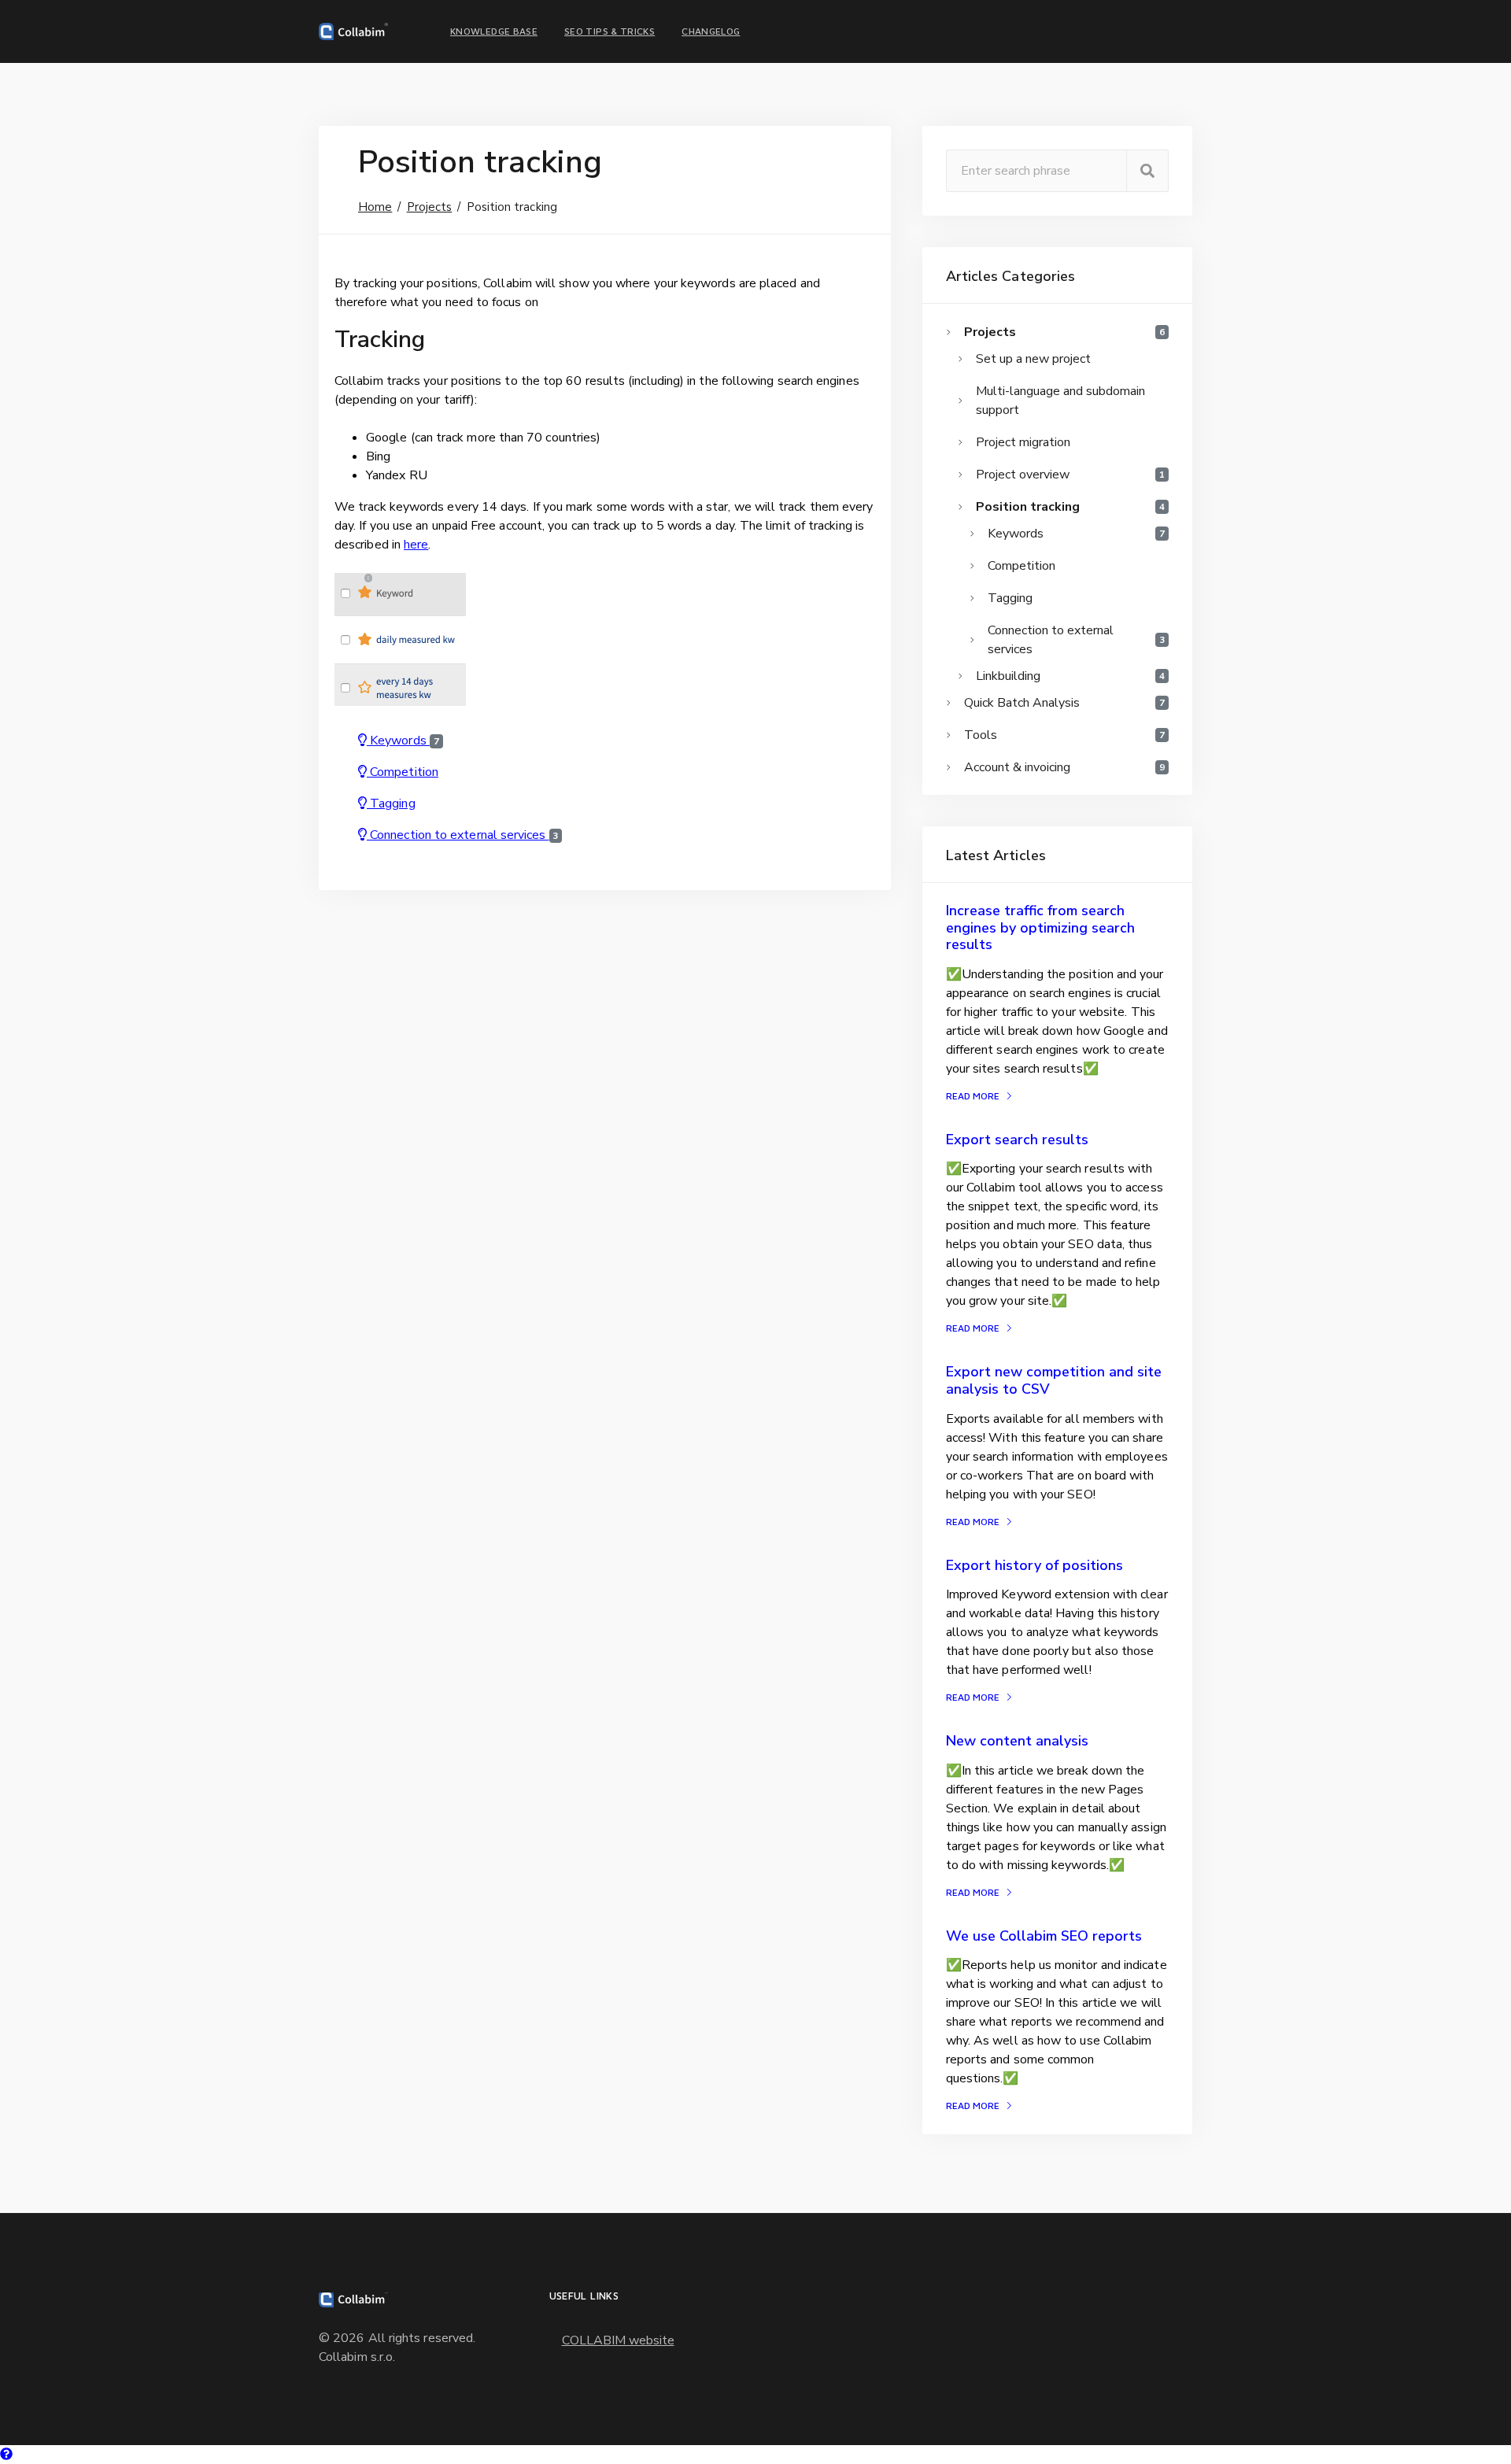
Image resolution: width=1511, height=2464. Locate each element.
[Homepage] (353, 31)
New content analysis (1017, 1741)
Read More (973, 1096)
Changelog (711, 31)
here (416, 545)
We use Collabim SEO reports (1044, 1936)
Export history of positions (1034, 1565)
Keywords (403, 741)
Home (375, 207)
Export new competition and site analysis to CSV (1054, 1380)
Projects (430, 207)
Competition (403, 772)
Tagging (391, 803)
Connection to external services (463, 835)
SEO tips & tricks (610, 31)
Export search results (1017, 1140)
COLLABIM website (618, 2340)
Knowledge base (494, 31)
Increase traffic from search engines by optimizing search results (1040, 927)
